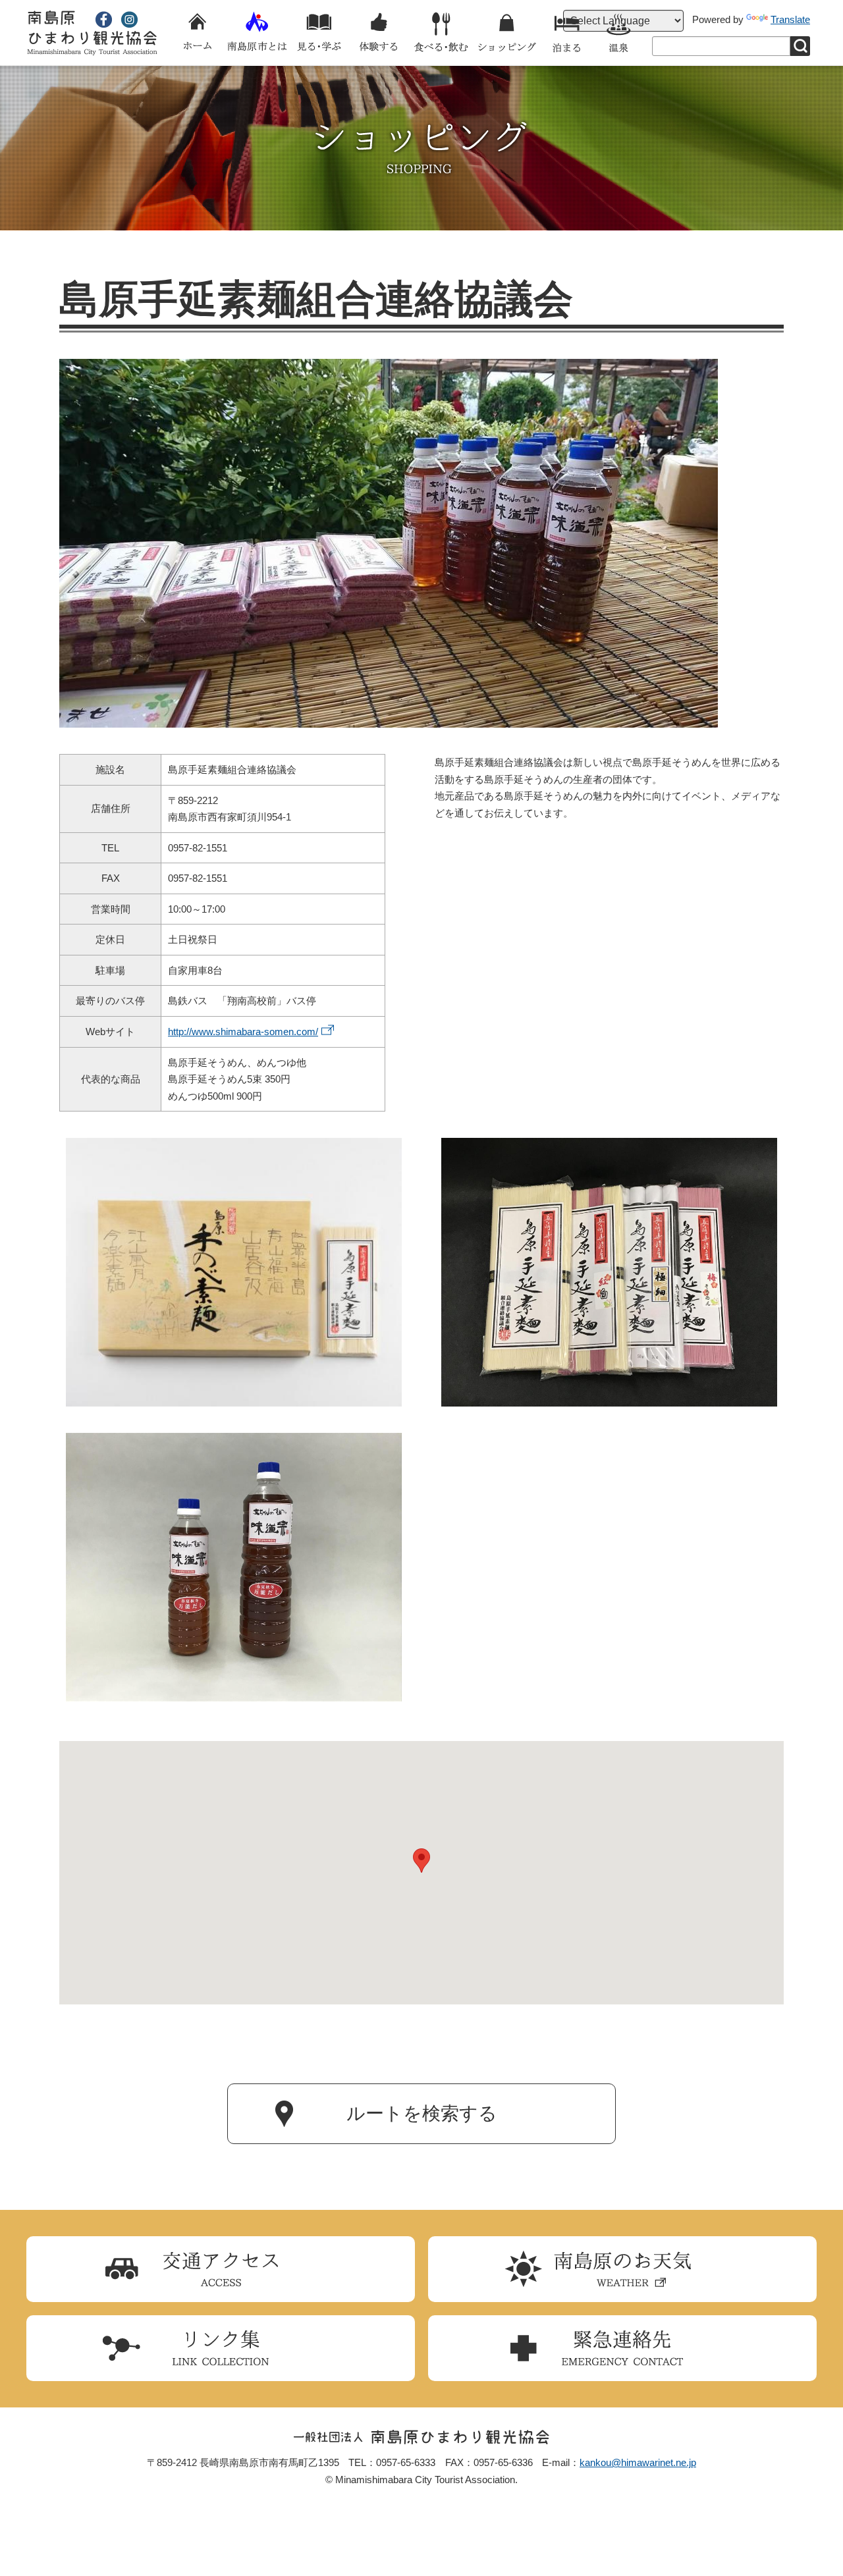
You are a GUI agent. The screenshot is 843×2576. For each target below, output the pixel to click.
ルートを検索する (422, 2113)
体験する (379, 33)
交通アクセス (221, 2269)
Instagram (129, 19)
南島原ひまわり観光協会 (92, 33)
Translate (790, 19)
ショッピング (507, 33)
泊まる (566, 33)
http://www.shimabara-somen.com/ (243, 1032)
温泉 (619, 33)
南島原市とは (257, 33)
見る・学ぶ (319, 33)
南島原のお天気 (622, 2269)
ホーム (198, 33)
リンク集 (221, 2348)
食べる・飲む (441, 33)
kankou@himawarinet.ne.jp (638, 2462)
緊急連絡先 (622, 2348)
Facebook (104, 19)
